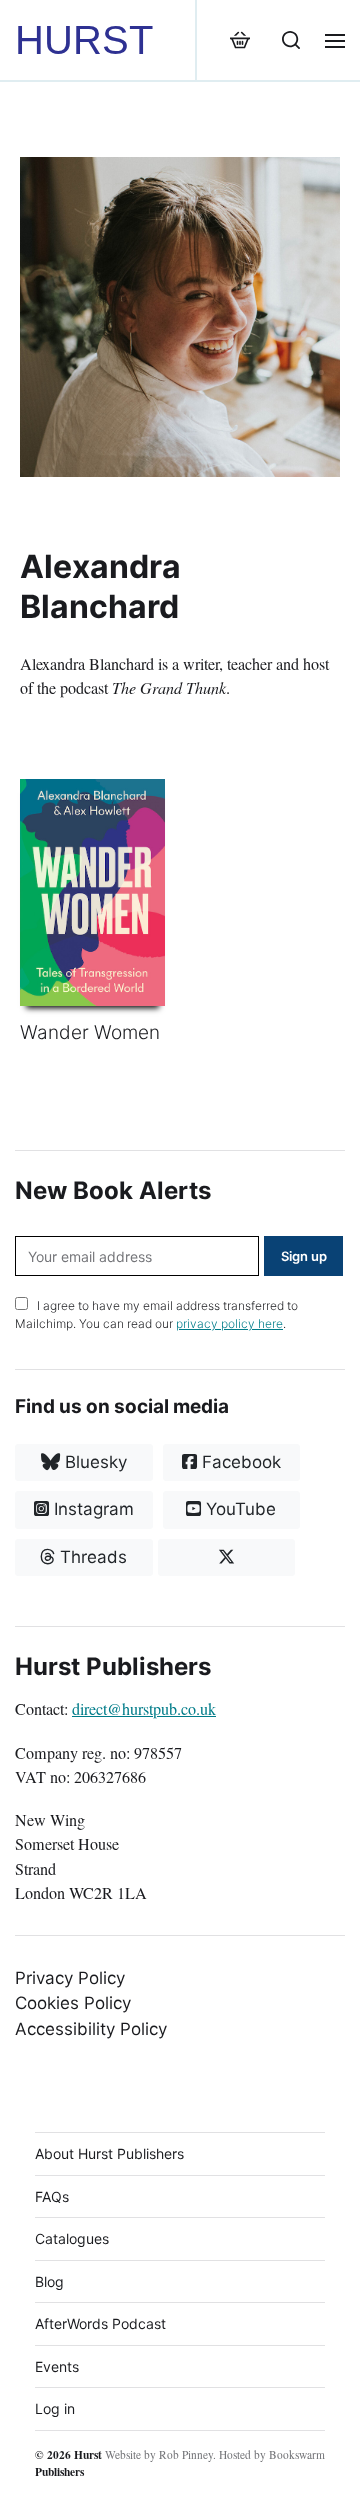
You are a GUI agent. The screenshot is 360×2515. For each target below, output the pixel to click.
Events (57, 2366)
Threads (91, 1557)
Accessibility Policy (91, 2029)
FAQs (52, 2196)
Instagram (91, 1509)
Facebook (239, 1462)
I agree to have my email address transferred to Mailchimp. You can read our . (156, 1314)
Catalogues (72, 2238)
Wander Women (90, 1032)
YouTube (238, 1509)
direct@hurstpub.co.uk (144, 1709)
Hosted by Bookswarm (272, 2454)
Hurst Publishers (68, 2463)
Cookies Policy (73, 2003)
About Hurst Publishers (109, 2153)
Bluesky (93, 1462)
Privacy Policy (70, 1978)
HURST (84, 40)
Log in (55, 2408)
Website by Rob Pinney (159, 2454)
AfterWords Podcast (100, 2323)
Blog (49, 2281)
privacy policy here (229, 1323)
